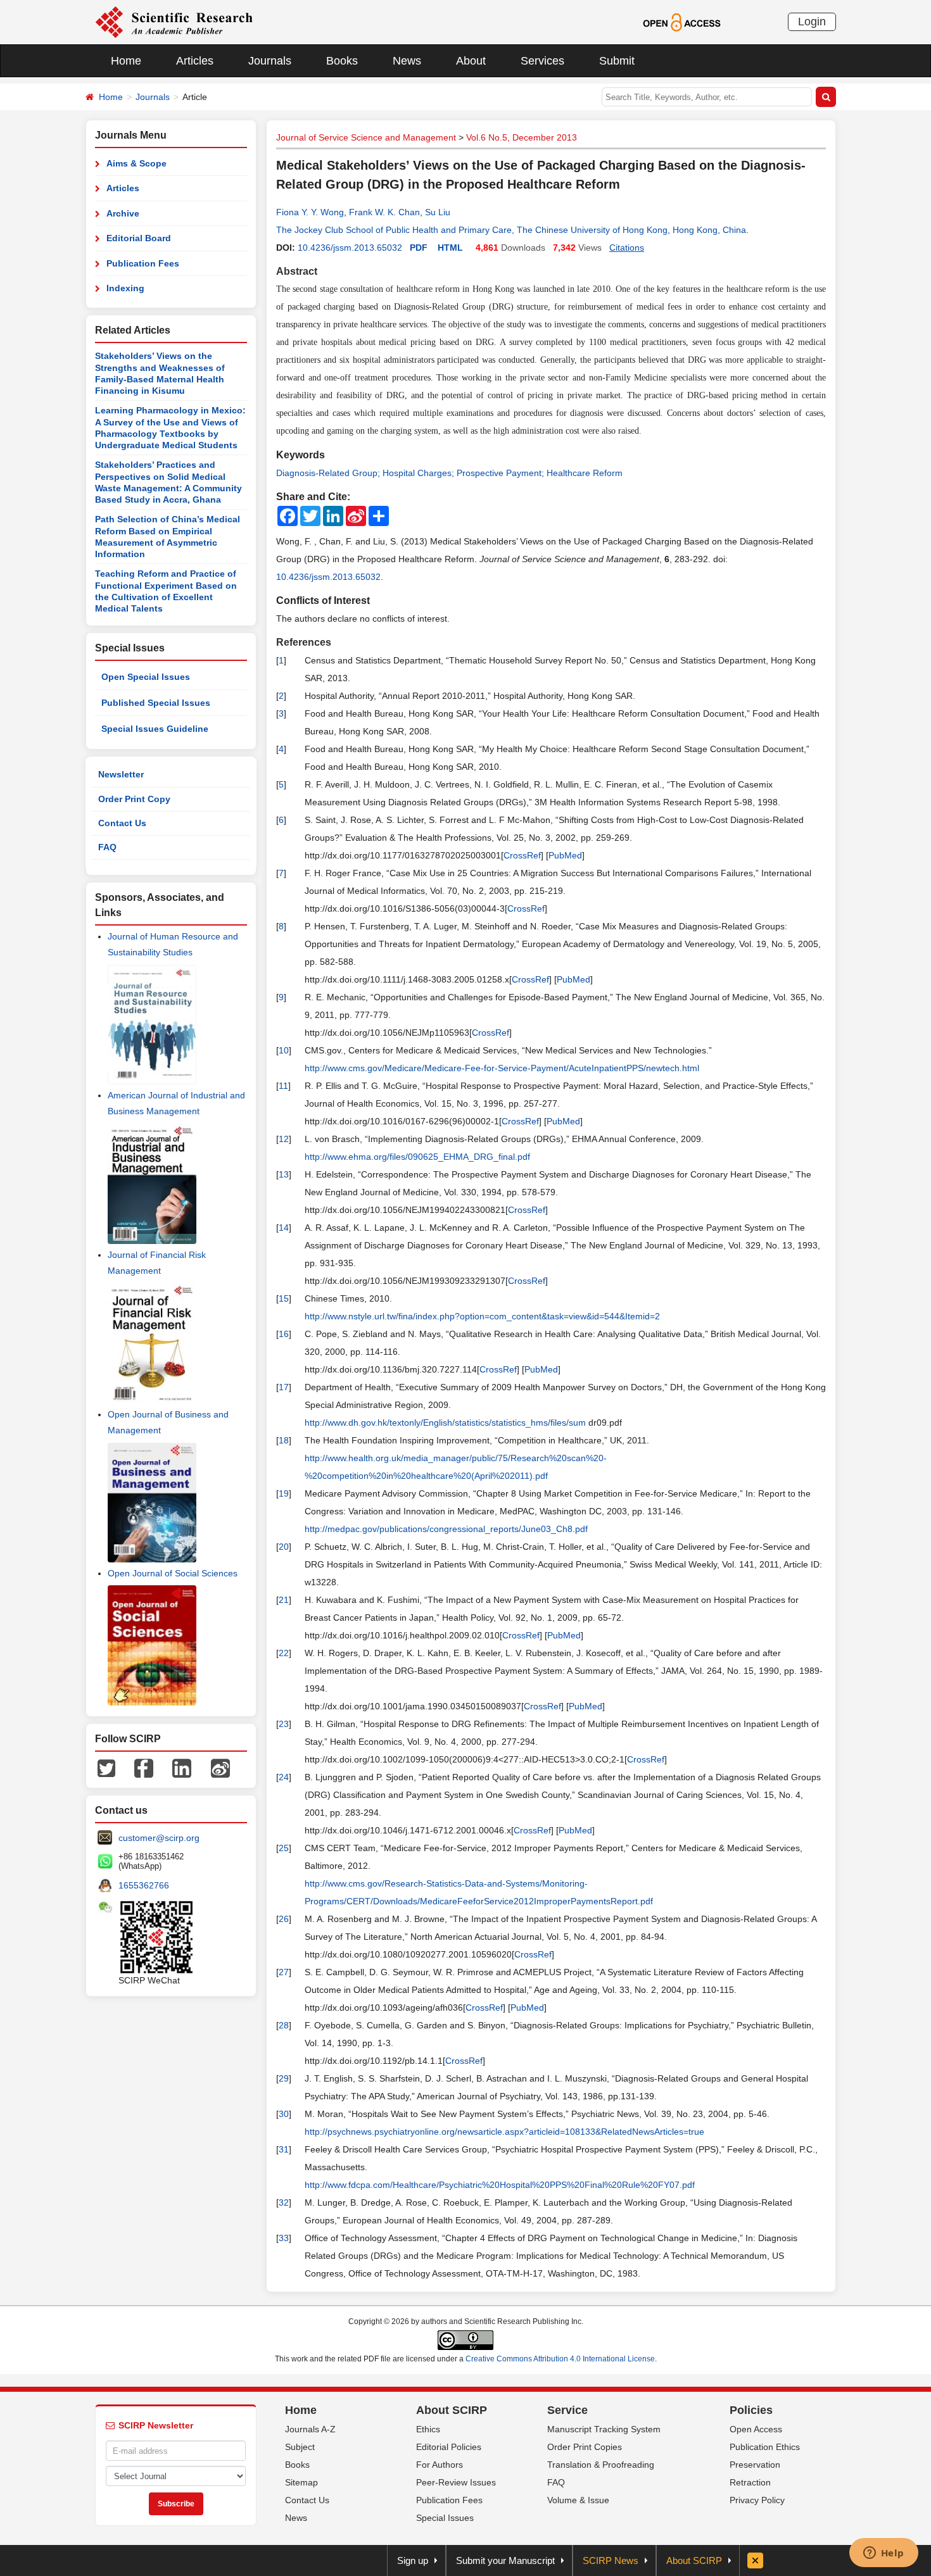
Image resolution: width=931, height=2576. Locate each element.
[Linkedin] (182, 1768)
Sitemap (301, 2482)
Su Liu (438, 212)
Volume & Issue (578, 2500)
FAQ (107, 847)
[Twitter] (106, 1768)
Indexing (125, 288)
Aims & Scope (136, 163)
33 (284, 2238)
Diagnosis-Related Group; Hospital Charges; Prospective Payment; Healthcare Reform (449, 473)
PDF (419, 248)
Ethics (428, 2429)
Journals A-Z (310, 2429)
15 (284, 1298)
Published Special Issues (156, 703)
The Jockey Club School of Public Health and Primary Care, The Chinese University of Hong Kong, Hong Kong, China (511, 230)
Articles (195, 61)
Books (342, 61)
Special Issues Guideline (155, 729)
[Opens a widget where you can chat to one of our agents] (883, 2554)
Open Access (756, 2429)
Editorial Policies (449, 2447)
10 (284, 1050)
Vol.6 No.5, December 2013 (522, 137)
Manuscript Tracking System (604, 2429)
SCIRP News (611, 2560)
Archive (123, 213)
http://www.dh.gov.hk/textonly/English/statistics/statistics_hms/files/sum (445, 1423)
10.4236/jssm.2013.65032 (350, 248)
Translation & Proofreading (601, 2465)
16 (284, 1334)
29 (284, 2078)
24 (284, 1777)
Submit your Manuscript (505, 2560)
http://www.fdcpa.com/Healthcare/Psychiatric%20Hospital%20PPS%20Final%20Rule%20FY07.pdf (500, 2185)
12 (284, 1139)
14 (284, 1228)
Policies (751, 2410)
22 (284, 1653)
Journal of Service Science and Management (366, 137)
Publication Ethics (765, 2447)
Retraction (750, 2482)
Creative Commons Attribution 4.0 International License (560, 2359)
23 (284, 1724)
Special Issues (445, 2518)
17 (284, 1387)
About (471, 61)
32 (284, 2202)
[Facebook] (144, 1768)
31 (284, 2149)
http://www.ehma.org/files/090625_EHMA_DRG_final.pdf (417, 1157)
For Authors (440, 2465)
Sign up (413, 2560)
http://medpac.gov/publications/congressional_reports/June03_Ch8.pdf (446, 1529)
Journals (270, 61)
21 (284, 1600)
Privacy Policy (757, 2500)
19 (284, 1493)
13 (284, 1174)
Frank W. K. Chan (384, 212)
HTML (450, 248)
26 (284, 1919)
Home (126, 61)
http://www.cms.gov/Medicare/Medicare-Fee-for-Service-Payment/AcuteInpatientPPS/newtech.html (502, 1068)
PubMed (565, 855)
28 (284, 2025)
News (407, 61)
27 (284, 1972)
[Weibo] (220, 1768)
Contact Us (122, 823)
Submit (617, 61)
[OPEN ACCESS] (682, 22)
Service (567, 2410)
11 (283, 1086)
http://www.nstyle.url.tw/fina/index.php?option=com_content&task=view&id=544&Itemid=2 (482, 1316)
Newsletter (121, 774)
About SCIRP (452, 2410)
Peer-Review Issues (456, 2482)
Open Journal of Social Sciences (173, 1573)
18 (284, 1440)
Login (812, 22)
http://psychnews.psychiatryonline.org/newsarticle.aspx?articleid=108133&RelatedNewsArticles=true (504, 2132)
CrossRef (522, 855)
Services (542, 61)
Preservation (755, 2465)
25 (284, 1848)
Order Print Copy (134, 799)
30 (284, 2114)
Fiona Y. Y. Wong (310, 212)
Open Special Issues (146, 677)
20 (284, 1547)
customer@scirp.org (159, 1838)
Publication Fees (143, 263)
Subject (300, 2447)
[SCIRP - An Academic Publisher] (174, 22)
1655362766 (144, 1885)
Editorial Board (139, 238)
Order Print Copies (585, 2447)
